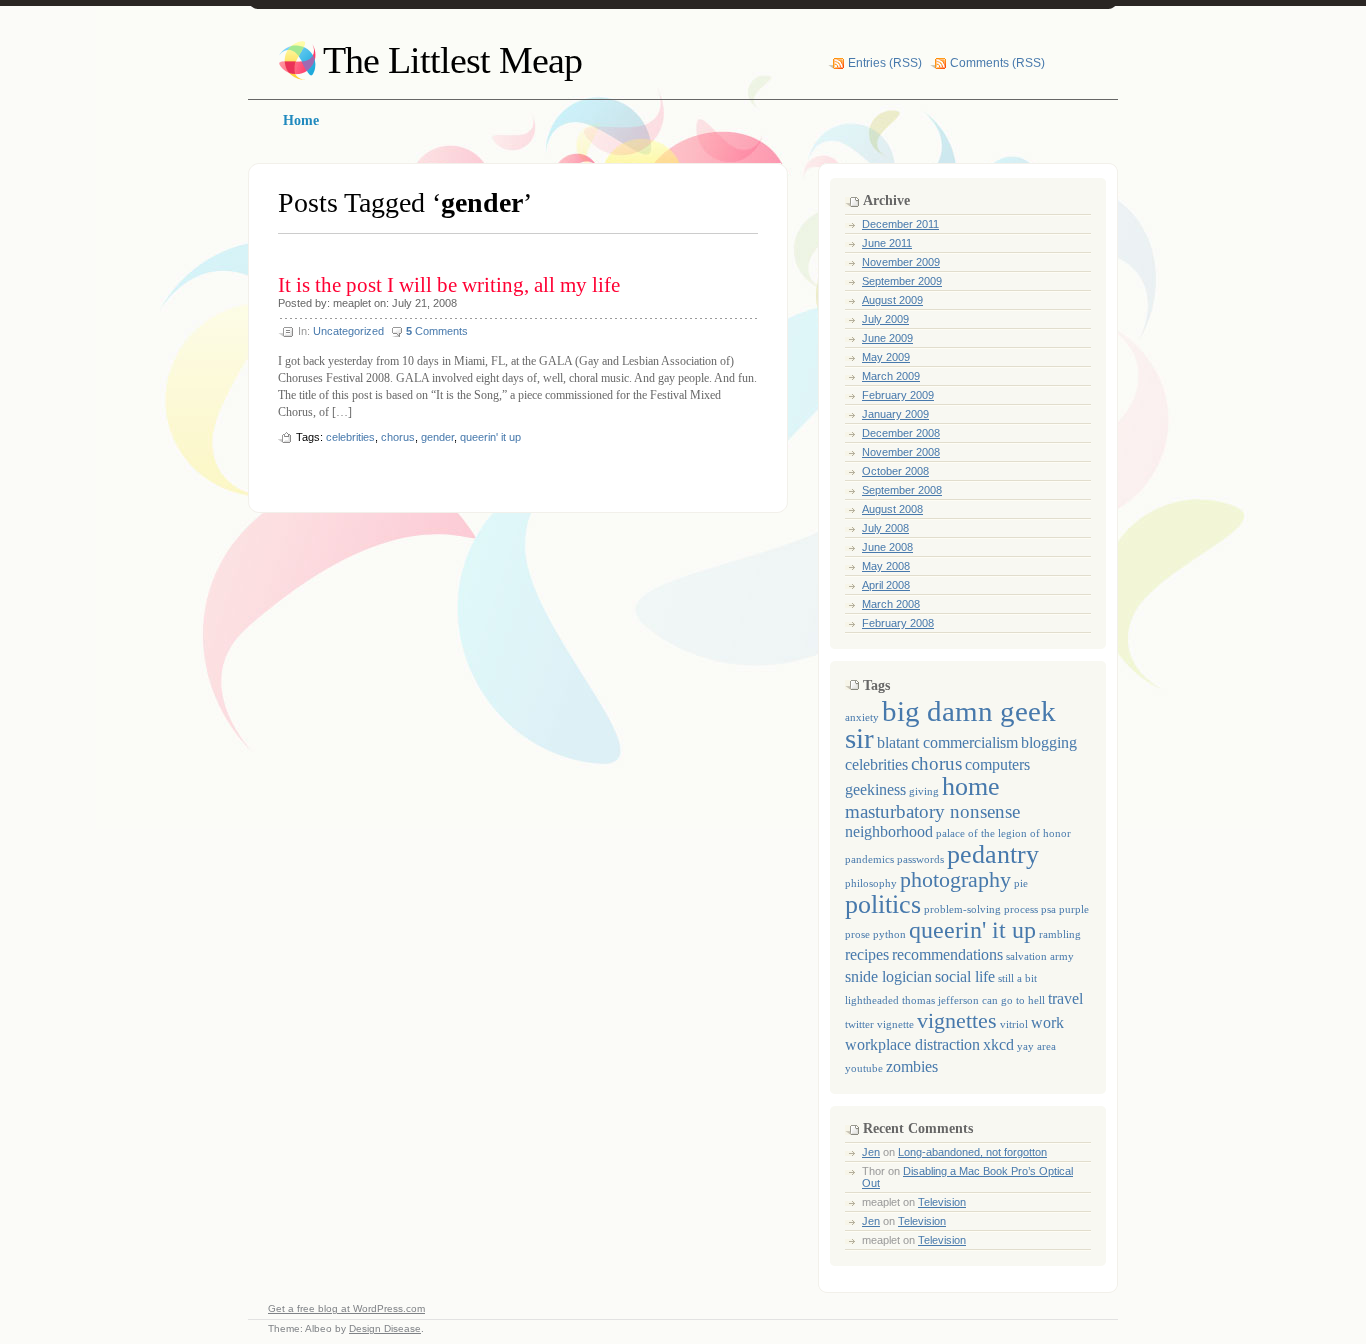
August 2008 (892, 509)
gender (437, 437)
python (889, 934)
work (1047, 1022)
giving (924, 791)
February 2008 (898, 623)
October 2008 (895, 471)
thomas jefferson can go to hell (973, 1000)
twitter (859, 1024)
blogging (1049, 742)
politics (883, 904)
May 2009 (886, 357)
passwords (920, 859)
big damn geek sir (950, 724)
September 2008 (902, 490)
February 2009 (898, 395)
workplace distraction (912, 1044)
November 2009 (901, 262)
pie (1021, 883)
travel (1065, 998)
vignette (895, 1024)
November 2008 (901, 452)
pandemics (869, 859)
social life (965, 976)
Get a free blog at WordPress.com (346, 1308)
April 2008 (886, 585)
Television (942, 1202)
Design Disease (385, 1328)
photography (955, 879)
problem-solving (962, 909)
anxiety (862, 717)
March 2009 (891, 376)
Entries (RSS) (885, 63)
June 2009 (887, 338)
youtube (864, 1068)
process (1021, 909)
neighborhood (889, 831)
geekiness (875, 789)
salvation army (1040, 956)
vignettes (957, 1020)
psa (1048, 909)
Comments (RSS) (997, 63)
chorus (398, 437)
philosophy (871, 883)
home (971, 786)
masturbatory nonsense (932, 811)
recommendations (947, 954)
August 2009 (892, 300)
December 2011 (900, 224)
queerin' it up (490, 437)
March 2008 (891, 604)
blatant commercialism (947, 742)
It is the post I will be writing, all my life (449, 285)
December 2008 (901, 433)
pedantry (993, 854)
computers (997, 764)
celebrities (350, 437)
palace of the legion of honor (1003, 833)
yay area (1036, 1046)
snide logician (888, 976)
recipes (867, 954)
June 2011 (887, 243)
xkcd (998, 1044)
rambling (1060, 934)
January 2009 (895, 414)
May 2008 (886, 566)
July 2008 (885, 528)
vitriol (1014, 1024)
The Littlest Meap (452, 60)
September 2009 (902, 281)
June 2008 (887, 547)
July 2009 (885, 319)
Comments (437, 331)
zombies (912, 1066)
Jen (871, 1152)
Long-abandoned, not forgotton (972, 1152)
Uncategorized (348, 331)
